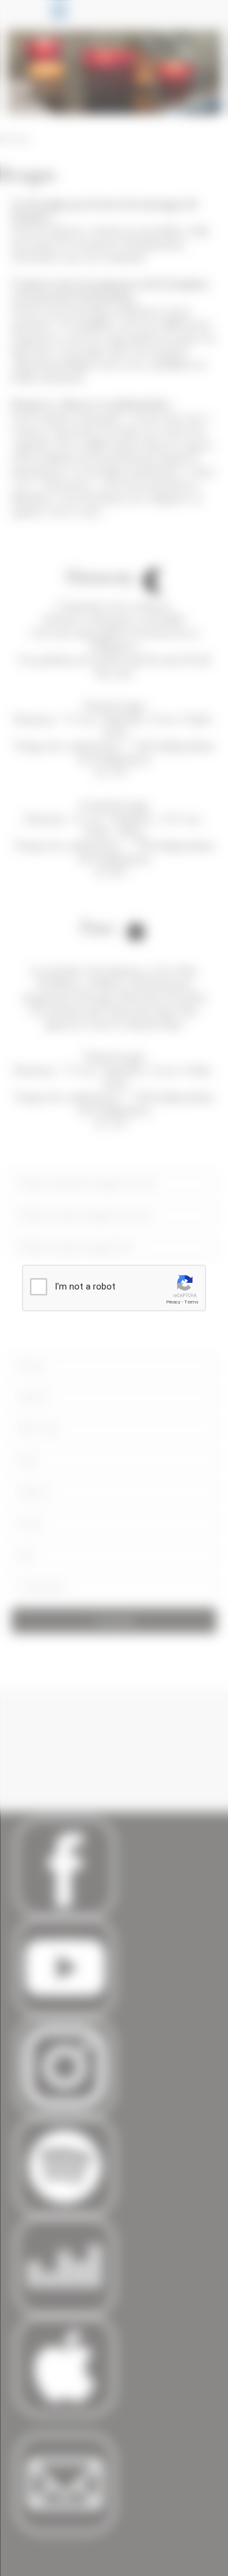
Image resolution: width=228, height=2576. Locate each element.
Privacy (173, 1302)
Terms (192, 1302)
